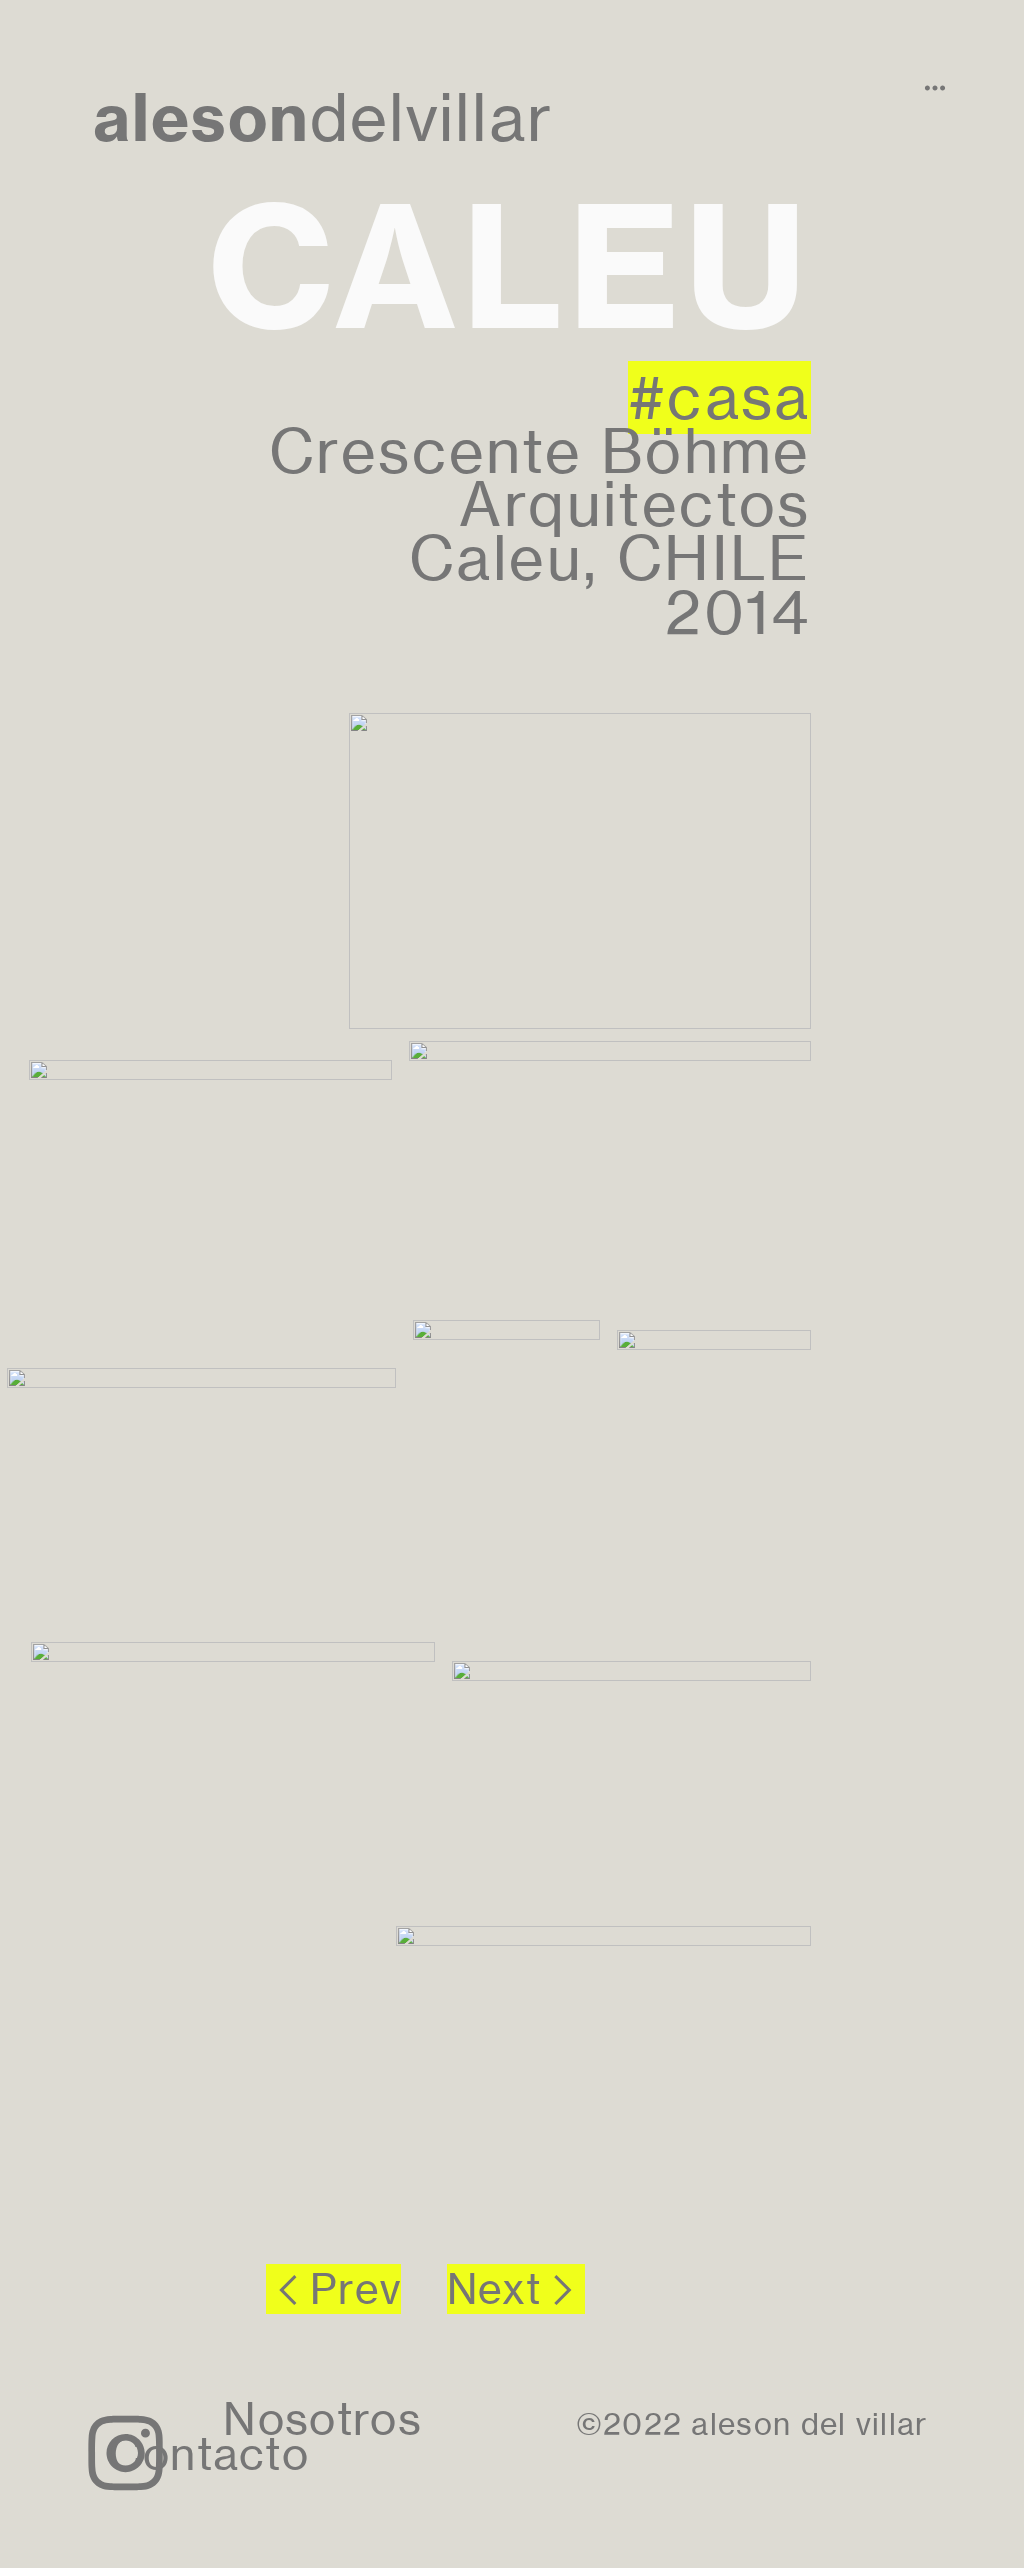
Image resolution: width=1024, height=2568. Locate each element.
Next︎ (516, 2289)
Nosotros (322, 2419)
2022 (642, 2424)
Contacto (209, 2454)
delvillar (323, 118)
